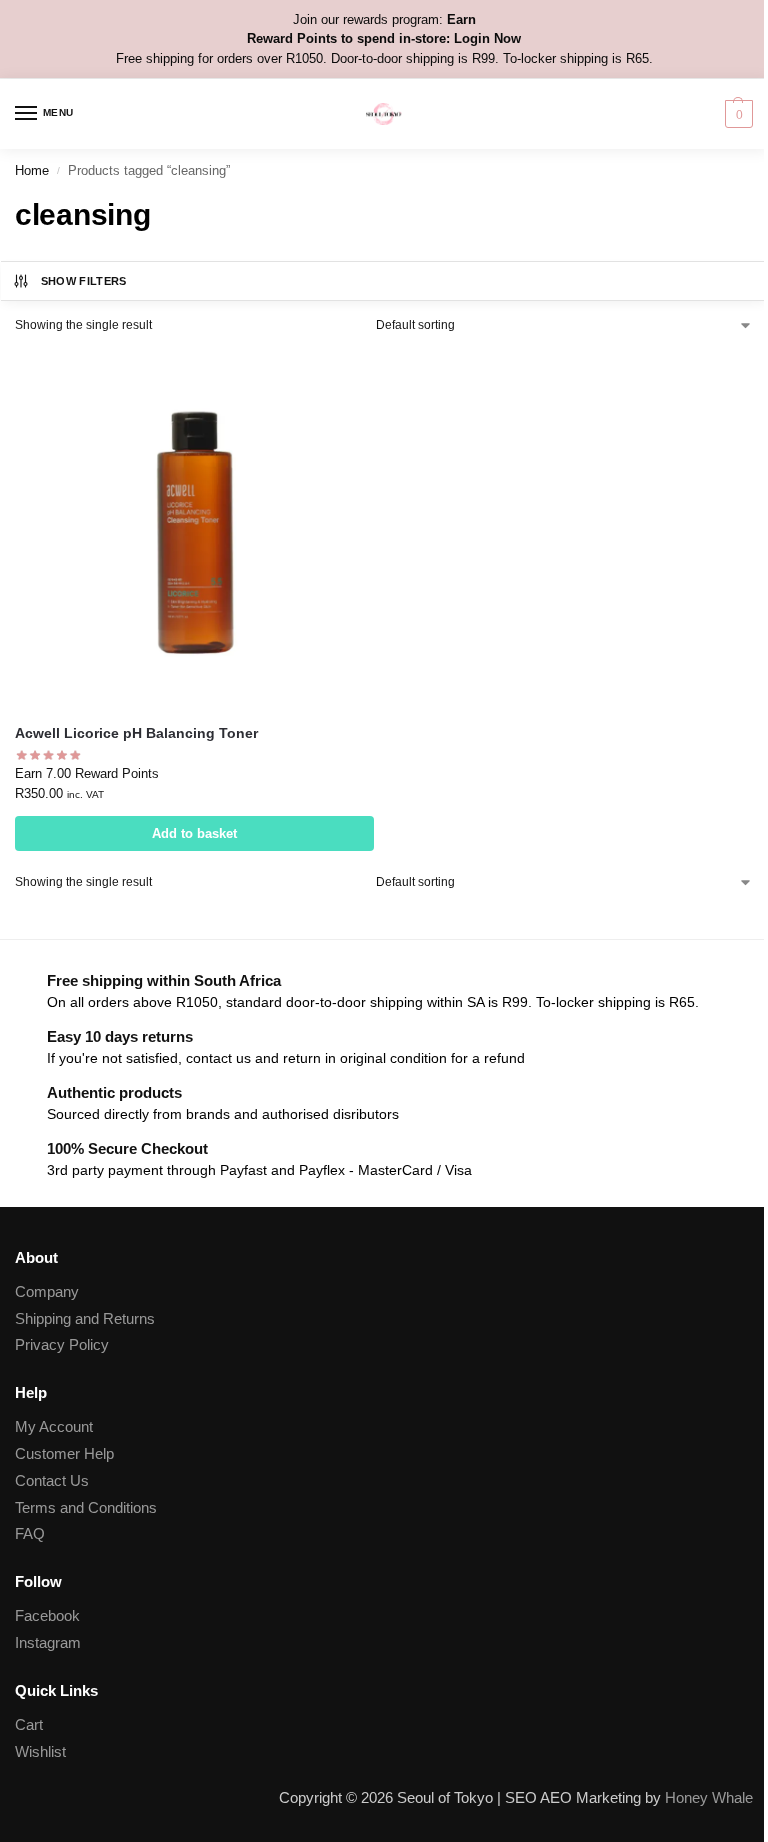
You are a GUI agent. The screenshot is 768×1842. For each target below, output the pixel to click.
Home (32, 170)
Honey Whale (709, 1798)
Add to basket (194, 833)
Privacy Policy (62, 1345)
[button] (736, 114)
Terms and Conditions (86, 1508)
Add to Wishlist (334, 374)
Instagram (48, 1643)
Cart (29, 1725)
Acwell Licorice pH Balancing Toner (136, 733)
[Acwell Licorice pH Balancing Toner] (194, 528)
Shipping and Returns (85, 1319)
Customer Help (64, 1454)
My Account (54, 1427)
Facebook (47, 1616)
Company (47, 1292)
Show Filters (84, 281)
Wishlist (40, 1752)
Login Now (487, 38)
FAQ (30, 1534)
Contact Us (52, 1481)
